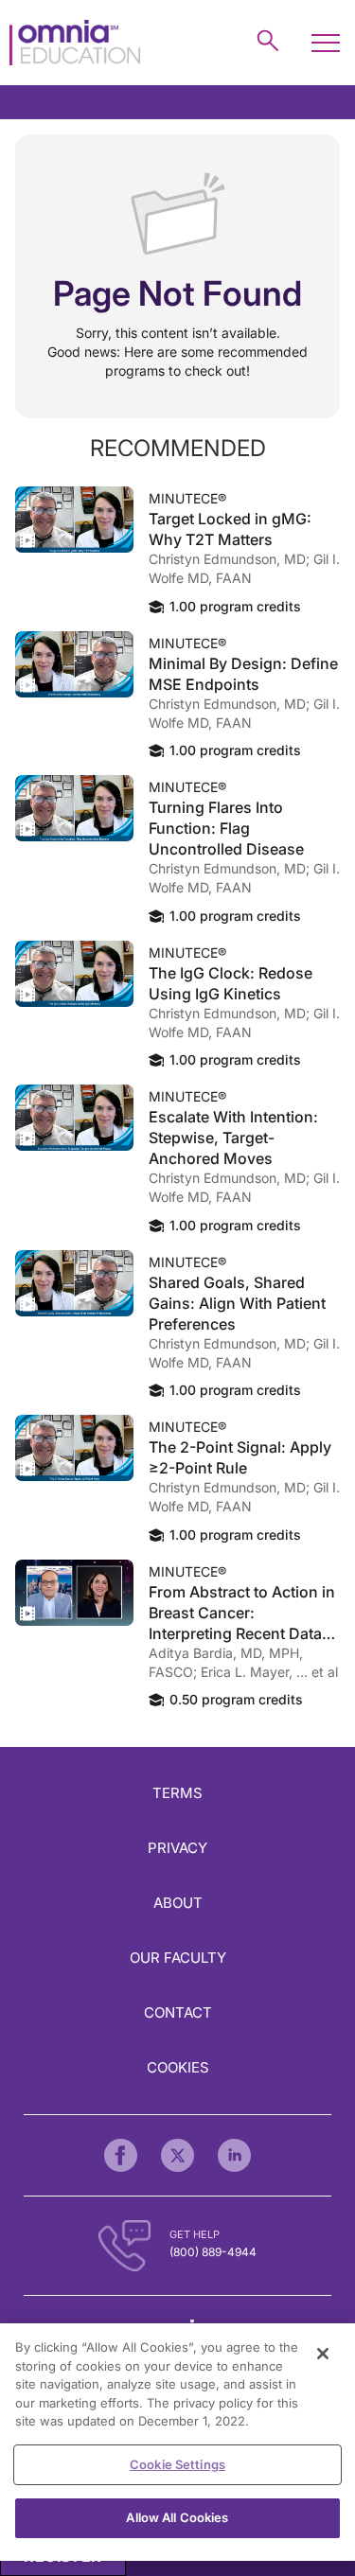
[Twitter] (177, 2155)
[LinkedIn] (234, 2155)
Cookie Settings (177, 2464)
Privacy (177, 1848)
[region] (177, 2442)
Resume (74, 520)
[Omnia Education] (75, 43)
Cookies (178, 2067)
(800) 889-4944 (213, 2252)
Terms (177, 1793)
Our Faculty (178, 1958)
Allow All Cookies (177, 2517)
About (178, 1903)
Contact (178, 2012)
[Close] (323, 2354)
